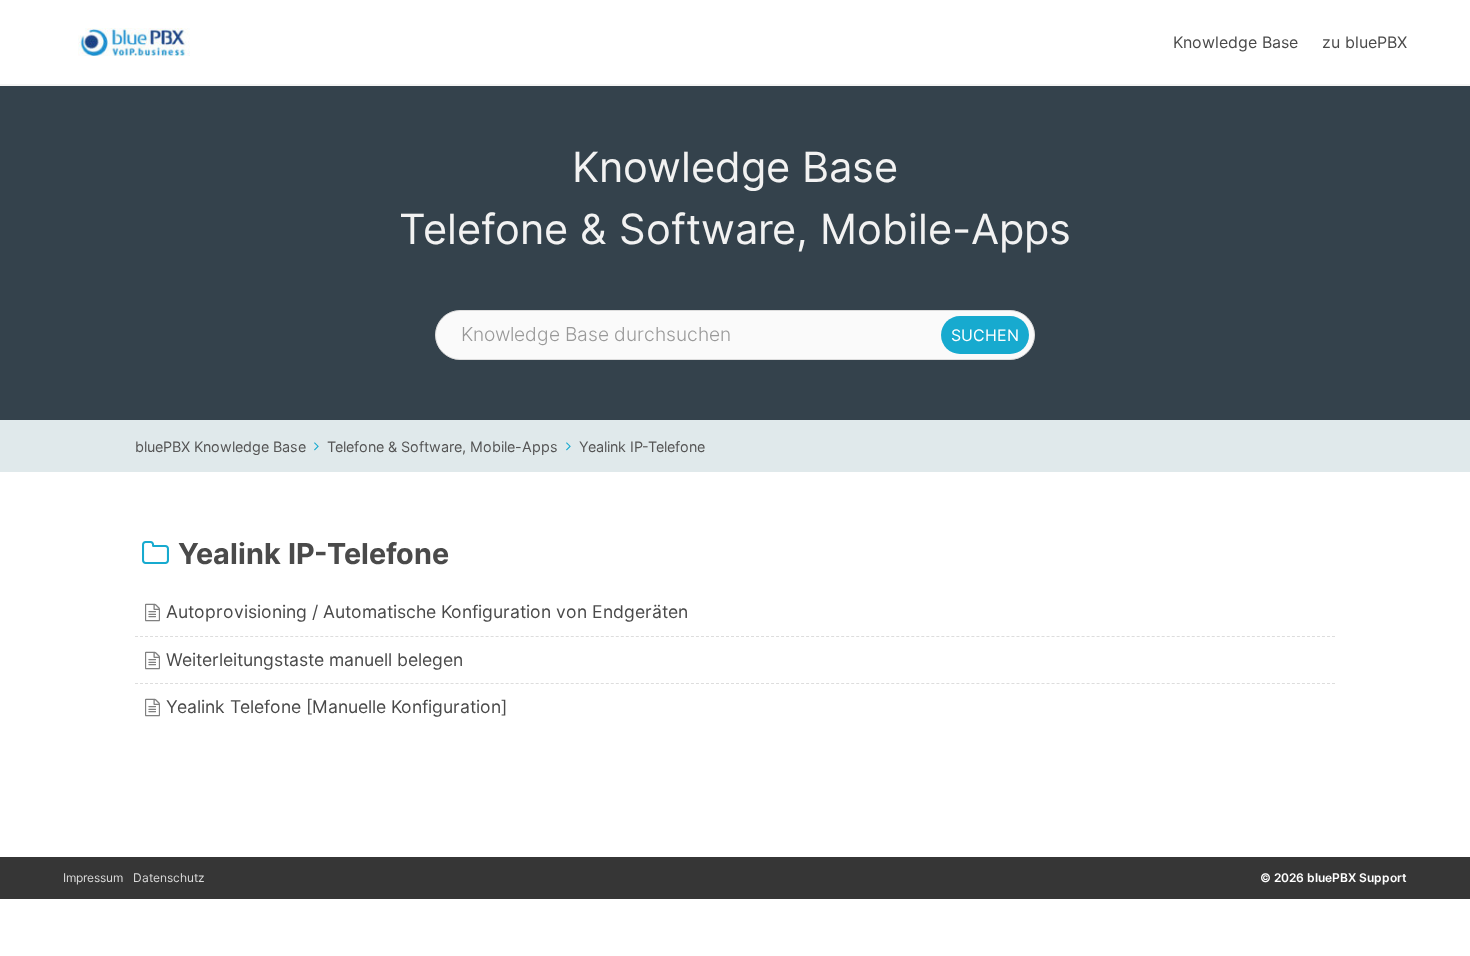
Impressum (93, 877)
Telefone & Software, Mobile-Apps (442, 446)
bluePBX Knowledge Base (220, 446)
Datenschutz (169, 877)
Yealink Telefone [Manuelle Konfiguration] (336, 706)
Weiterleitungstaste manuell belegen (314, 659)
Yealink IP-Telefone (642, 446)
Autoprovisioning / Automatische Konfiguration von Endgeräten (427, 611)
